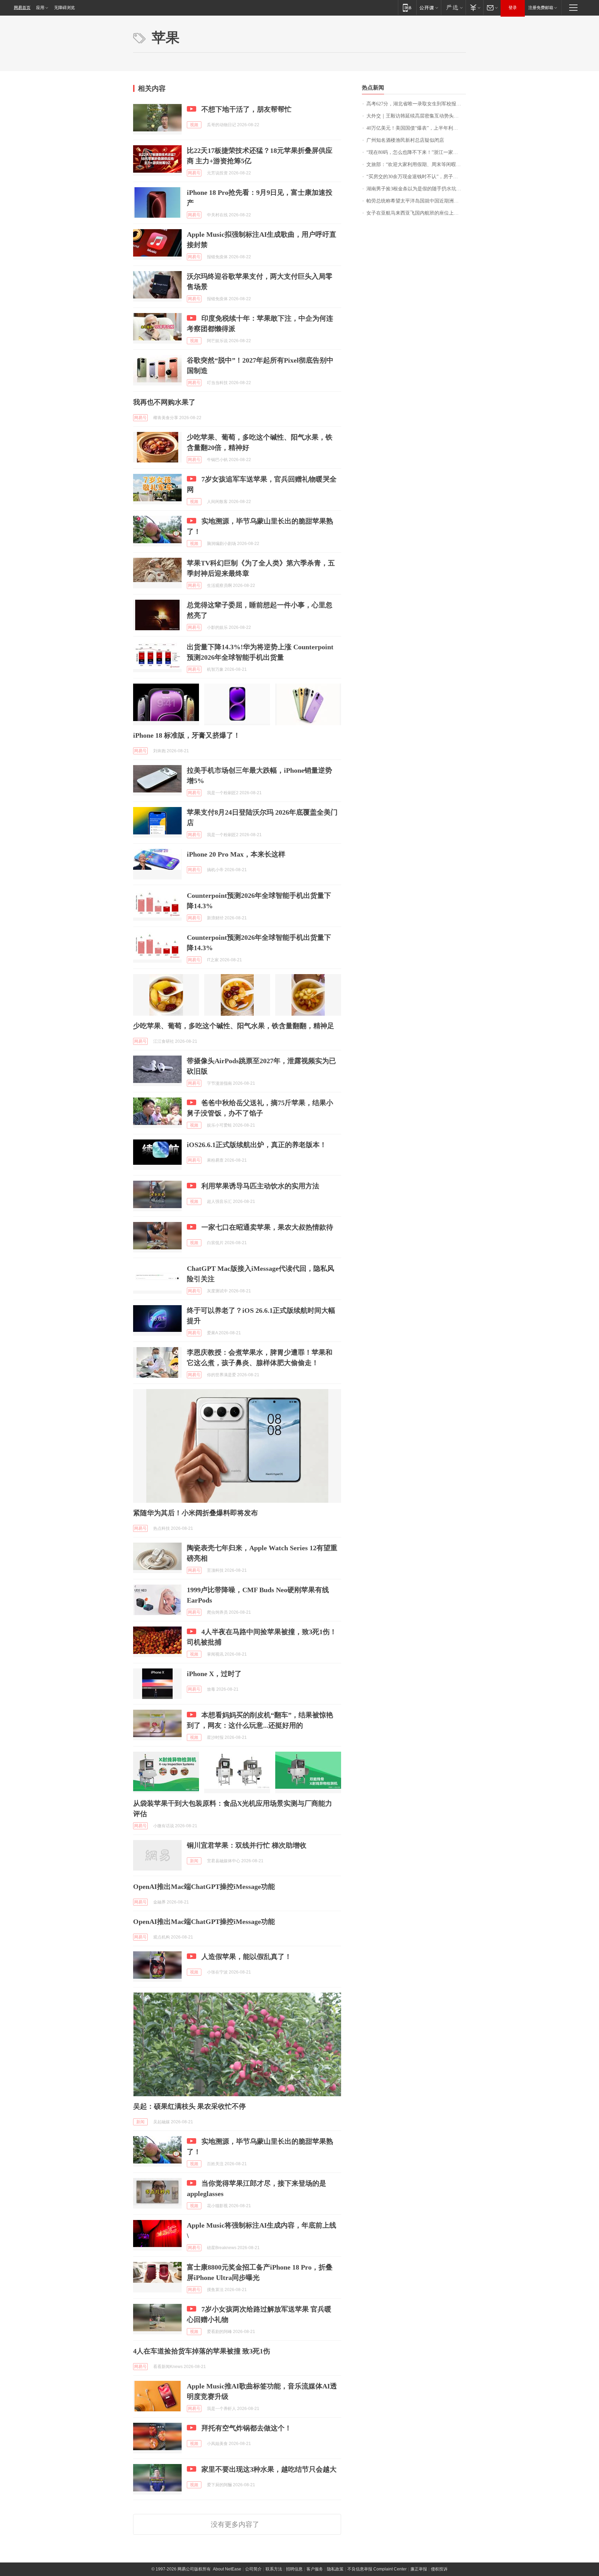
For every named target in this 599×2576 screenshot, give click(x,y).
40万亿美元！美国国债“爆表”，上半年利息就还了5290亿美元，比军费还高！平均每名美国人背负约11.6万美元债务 (416, 128)
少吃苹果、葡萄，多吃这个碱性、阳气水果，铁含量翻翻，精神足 (234, 1026)
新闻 (194, 1861)
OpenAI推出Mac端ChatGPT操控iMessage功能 (204, 1887)
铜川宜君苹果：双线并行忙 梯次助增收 (247, 1845)
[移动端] (407, 7)
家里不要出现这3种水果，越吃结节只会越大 (269, 2469)
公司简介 (253, 2569)
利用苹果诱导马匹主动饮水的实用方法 (260, 1186)
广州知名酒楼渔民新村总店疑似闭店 (405, 140)
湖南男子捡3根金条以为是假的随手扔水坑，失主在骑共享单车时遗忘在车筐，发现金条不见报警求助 (416, 189)
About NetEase (227, 2569)
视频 (194, 125)
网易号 (194, 173)
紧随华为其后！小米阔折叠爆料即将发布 (196, 1513)
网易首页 (22, 8)
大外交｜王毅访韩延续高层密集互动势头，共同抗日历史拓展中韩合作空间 (416, 116)
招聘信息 (294, 2569)
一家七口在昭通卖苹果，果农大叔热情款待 (267, 1227)
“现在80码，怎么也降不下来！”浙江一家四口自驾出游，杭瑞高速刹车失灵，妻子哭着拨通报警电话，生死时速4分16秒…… (416, 152)
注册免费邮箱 (541, 8)
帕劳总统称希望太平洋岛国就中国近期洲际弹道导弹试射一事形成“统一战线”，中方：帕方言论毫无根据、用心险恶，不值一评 (416, 201)
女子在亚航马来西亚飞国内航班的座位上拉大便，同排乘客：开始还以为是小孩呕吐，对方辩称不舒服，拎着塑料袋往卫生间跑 (416, 213)
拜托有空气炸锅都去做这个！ (246, 2428)
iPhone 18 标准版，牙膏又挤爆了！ (187, 735)
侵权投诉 (439, 2569)
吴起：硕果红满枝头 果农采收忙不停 (189, 2106)
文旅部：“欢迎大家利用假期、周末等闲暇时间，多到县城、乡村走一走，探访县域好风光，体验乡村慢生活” (416, 164)
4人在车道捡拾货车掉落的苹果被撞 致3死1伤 (202, 2351)
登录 (513, 8)
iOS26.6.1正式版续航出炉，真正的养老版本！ (257, 1145)
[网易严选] (453, 7)
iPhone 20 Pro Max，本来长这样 (236, 854)
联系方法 (274, 2569)
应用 (40, 8)
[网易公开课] (429, 7)
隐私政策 (335, 2569)
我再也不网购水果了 (164, 402)
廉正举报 (419, 2569)
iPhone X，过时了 (214, 1674)
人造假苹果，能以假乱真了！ (246, 1957)
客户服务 (315, 2569)
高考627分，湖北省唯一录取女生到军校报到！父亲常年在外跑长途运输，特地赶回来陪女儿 (416, 104)
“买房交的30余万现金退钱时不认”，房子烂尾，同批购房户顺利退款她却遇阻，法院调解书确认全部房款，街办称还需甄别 (416, 177)
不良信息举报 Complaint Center (377, 2569)
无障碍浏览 (64, 8)
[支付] (474, 7)
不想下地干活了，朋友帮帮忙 (246, 109)
